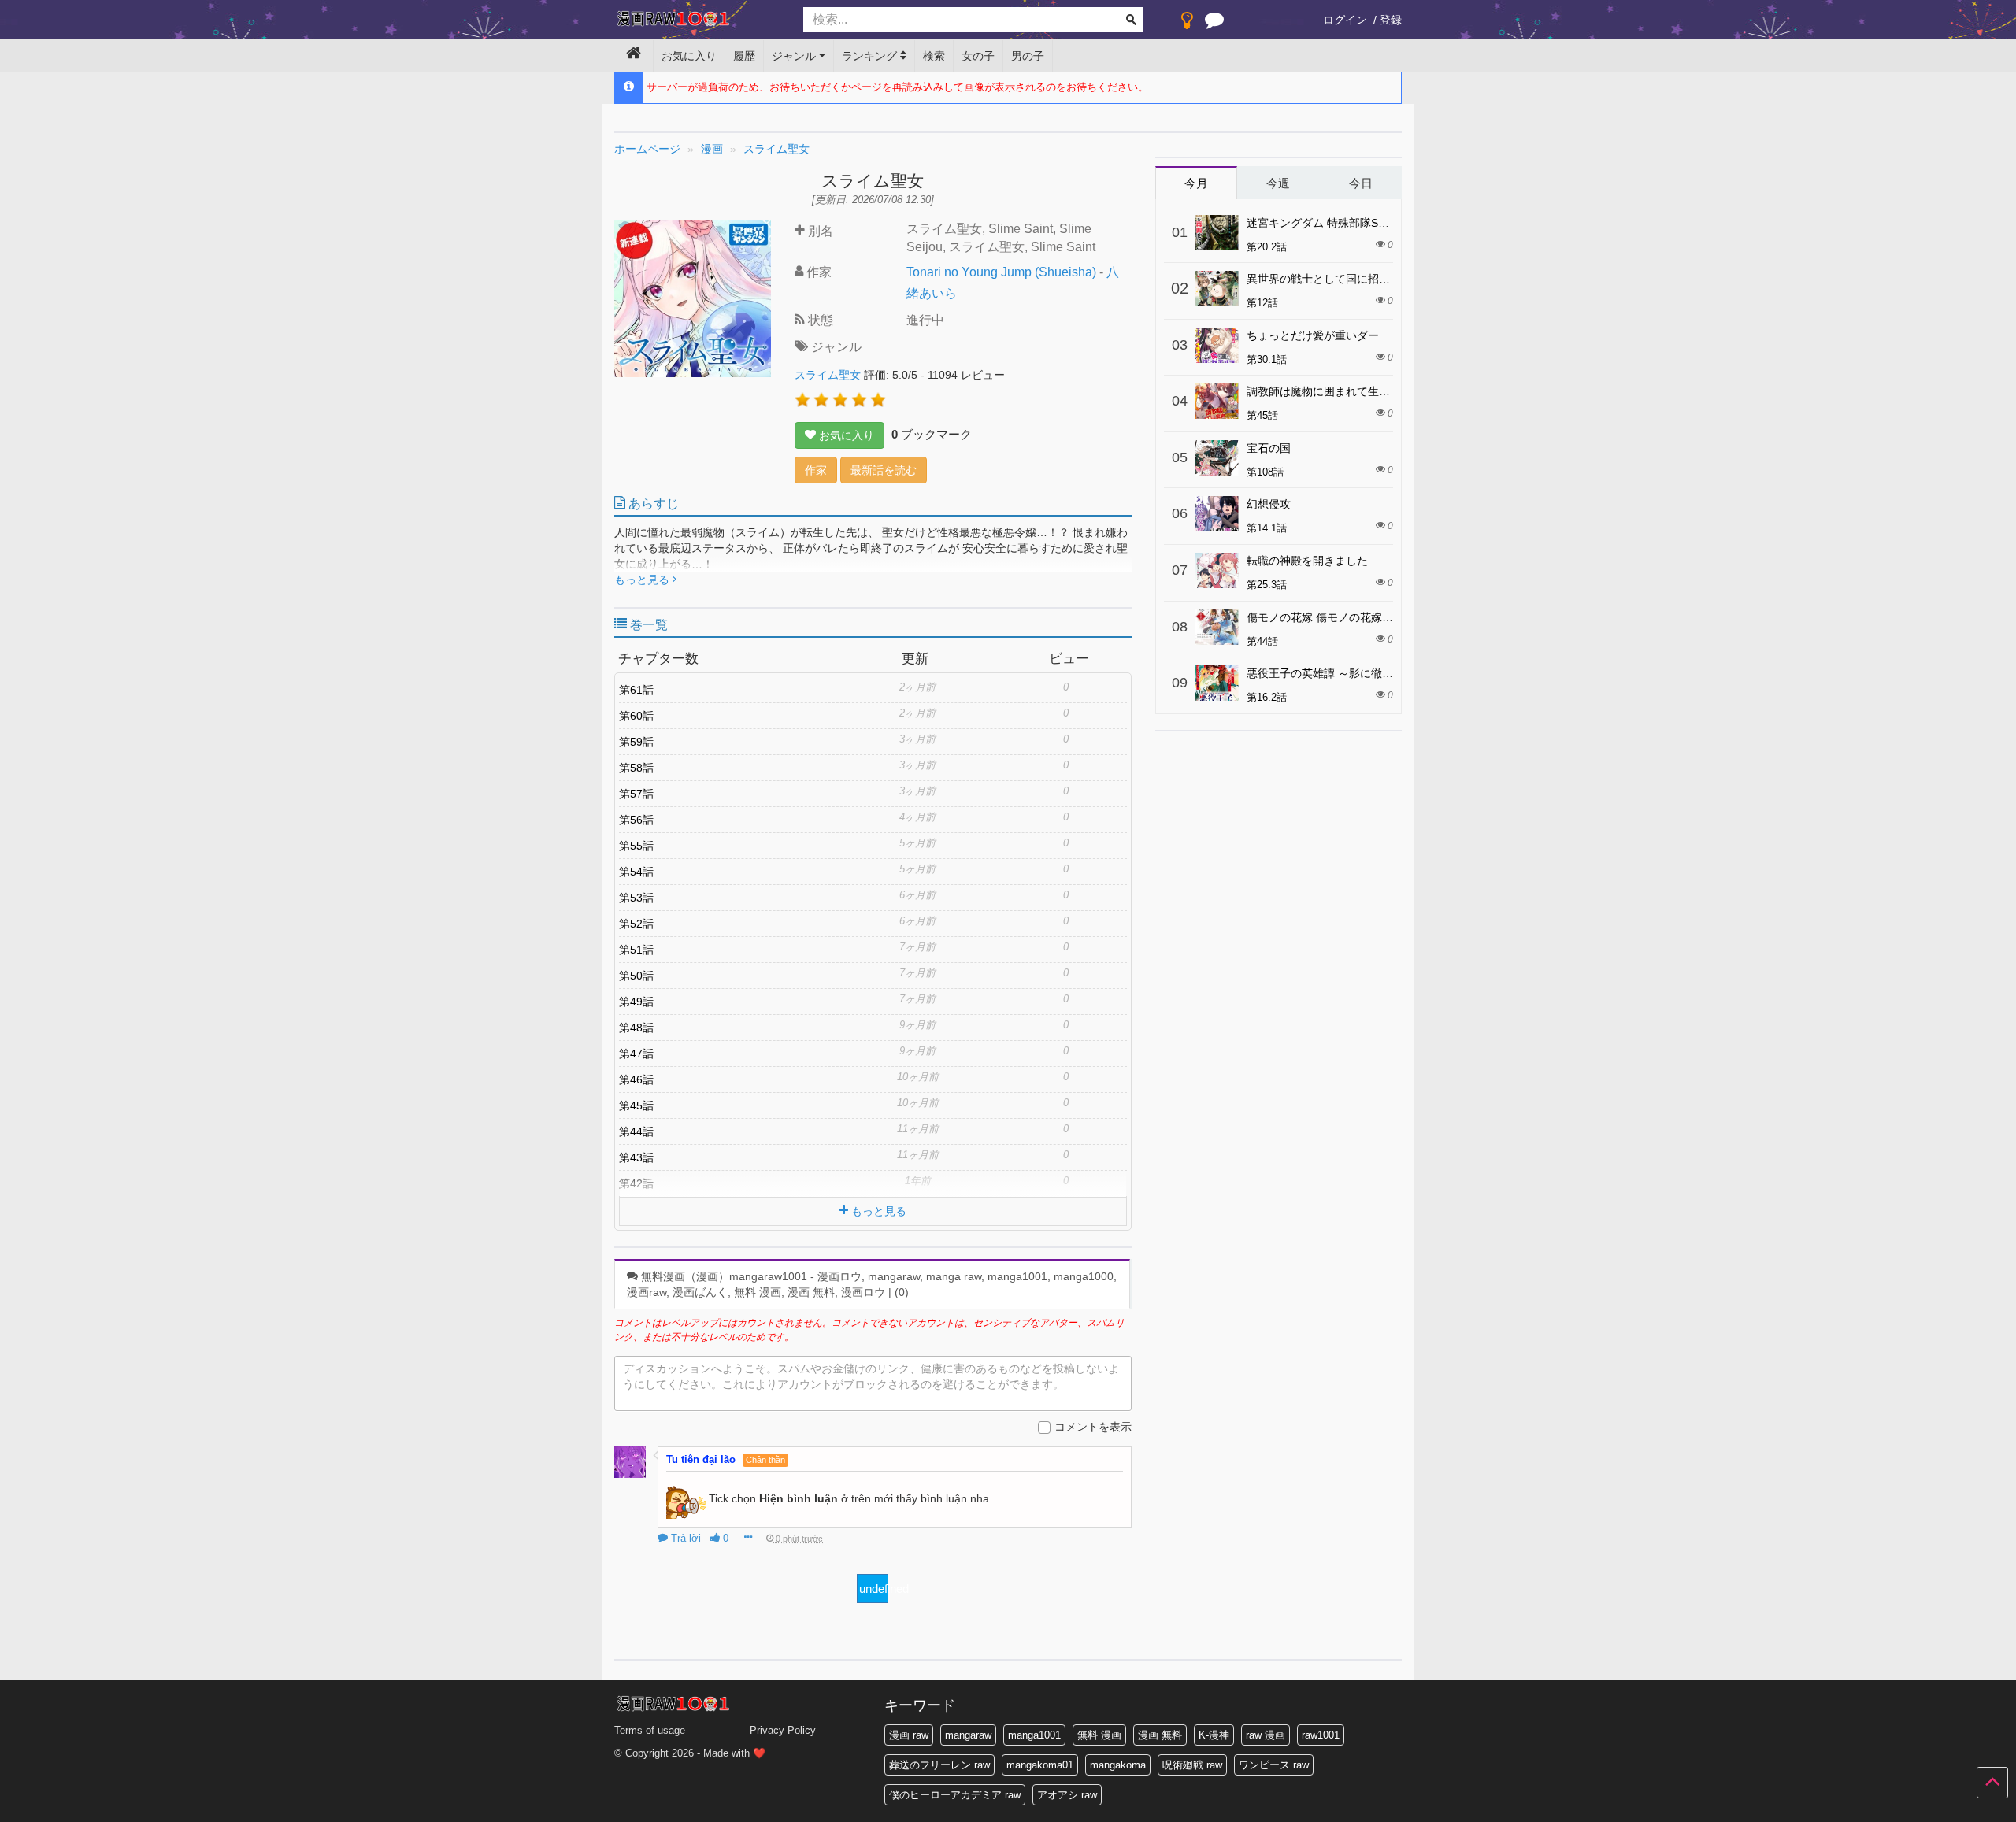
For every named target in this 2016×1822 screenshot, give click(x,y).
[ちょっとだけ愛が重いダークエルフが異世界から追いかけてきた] (1217, 345)
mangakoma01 (1040, 1765)
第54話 (636, 872)
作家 (816, 470)
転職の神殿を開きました (1307, 561)
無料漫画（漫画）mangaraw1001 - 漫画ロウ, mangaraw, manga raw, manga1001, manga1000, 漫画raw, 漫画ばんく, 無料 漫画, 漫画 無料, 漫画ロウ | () (872, 1284)
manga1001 (1034, 1735)
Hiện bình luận (799, 1498)
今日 (1361, 183)
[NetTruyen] (697, 20)
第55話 (636, 846)
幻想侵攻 (1269, 504)
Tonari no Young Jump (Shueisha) (1001, 272)
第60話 (636, 716)
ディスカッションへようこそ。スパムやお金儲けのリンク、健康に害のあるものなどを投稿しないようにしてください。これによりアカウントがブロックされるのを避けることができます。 (871, 1376)
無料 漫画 (1099, 1735)
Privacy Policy (783, 1730)
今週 (1278, 183)
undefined (874, 1589)
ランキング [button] (871, 56)
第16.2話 (1267, 697)
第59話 (636, 742)
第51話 (636, 950)
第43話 (636, 1157)
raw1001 (1321, 1735)
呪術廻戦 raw (1192, 1765)
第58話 (636, 768)
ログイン (1345, 20)
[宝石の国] (1217, 458)
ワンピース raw (1274, 1765)
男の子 (1028, 56)
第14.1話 (1267, 528)
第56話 (636, 820)
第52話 (636, 924)
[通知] (1214, 24)
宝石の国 (1269, 448)
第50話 (636, 976)
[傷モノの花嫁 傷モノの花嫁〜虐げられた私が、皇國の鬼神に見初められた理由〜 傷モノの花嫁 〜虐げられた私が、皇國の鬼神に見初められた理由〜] (1217, 627)
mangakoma (1118, 1765)
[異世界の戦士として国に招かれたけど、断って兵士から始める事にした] (1217, 289)
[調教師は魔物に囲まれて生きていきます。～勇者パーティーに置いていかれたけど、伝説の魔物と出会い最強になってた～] (1217, 401)
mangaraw (968, 1735)
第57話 (636, 794)
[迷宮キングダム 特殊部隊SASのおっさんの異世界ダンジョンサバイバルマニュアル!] (1217, 233)
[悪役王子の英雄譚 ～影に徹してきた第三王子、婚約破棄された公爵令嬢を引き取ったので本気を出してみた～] (1217, 683)
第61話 (636, 690)
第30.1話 (1267, 359)
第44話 (636, 1131)
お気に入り (689, 56)
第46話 (636, 1079)
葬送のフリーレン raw (939, 1765)
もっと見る (643, 580)
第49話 (636, 1002)
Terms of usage (650, 1730)
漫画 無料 (1160, 1735)
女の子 (978, 56)
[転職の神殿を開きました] (1217, 570)
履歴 (744, 56)
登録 (1391, 20)
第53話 (636, 898)
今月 (1196, 183)
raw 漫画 (1266, 1735)
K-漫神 (1214, 1735)
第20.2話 (1267, 247)
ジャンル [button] (795, 56)
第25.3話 (1267, 585)
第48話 (636, 1028)
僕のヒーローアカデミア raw (955, 1795)
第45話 (636, 1105)
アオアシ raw (1067, 1795)
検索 (934, 56)
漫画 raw (909, 1735)
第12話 (1262, 303)
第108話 (1265, 472)
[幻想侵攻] (1217, 514)
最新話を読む (884, 470)
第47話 (636, 1054)
